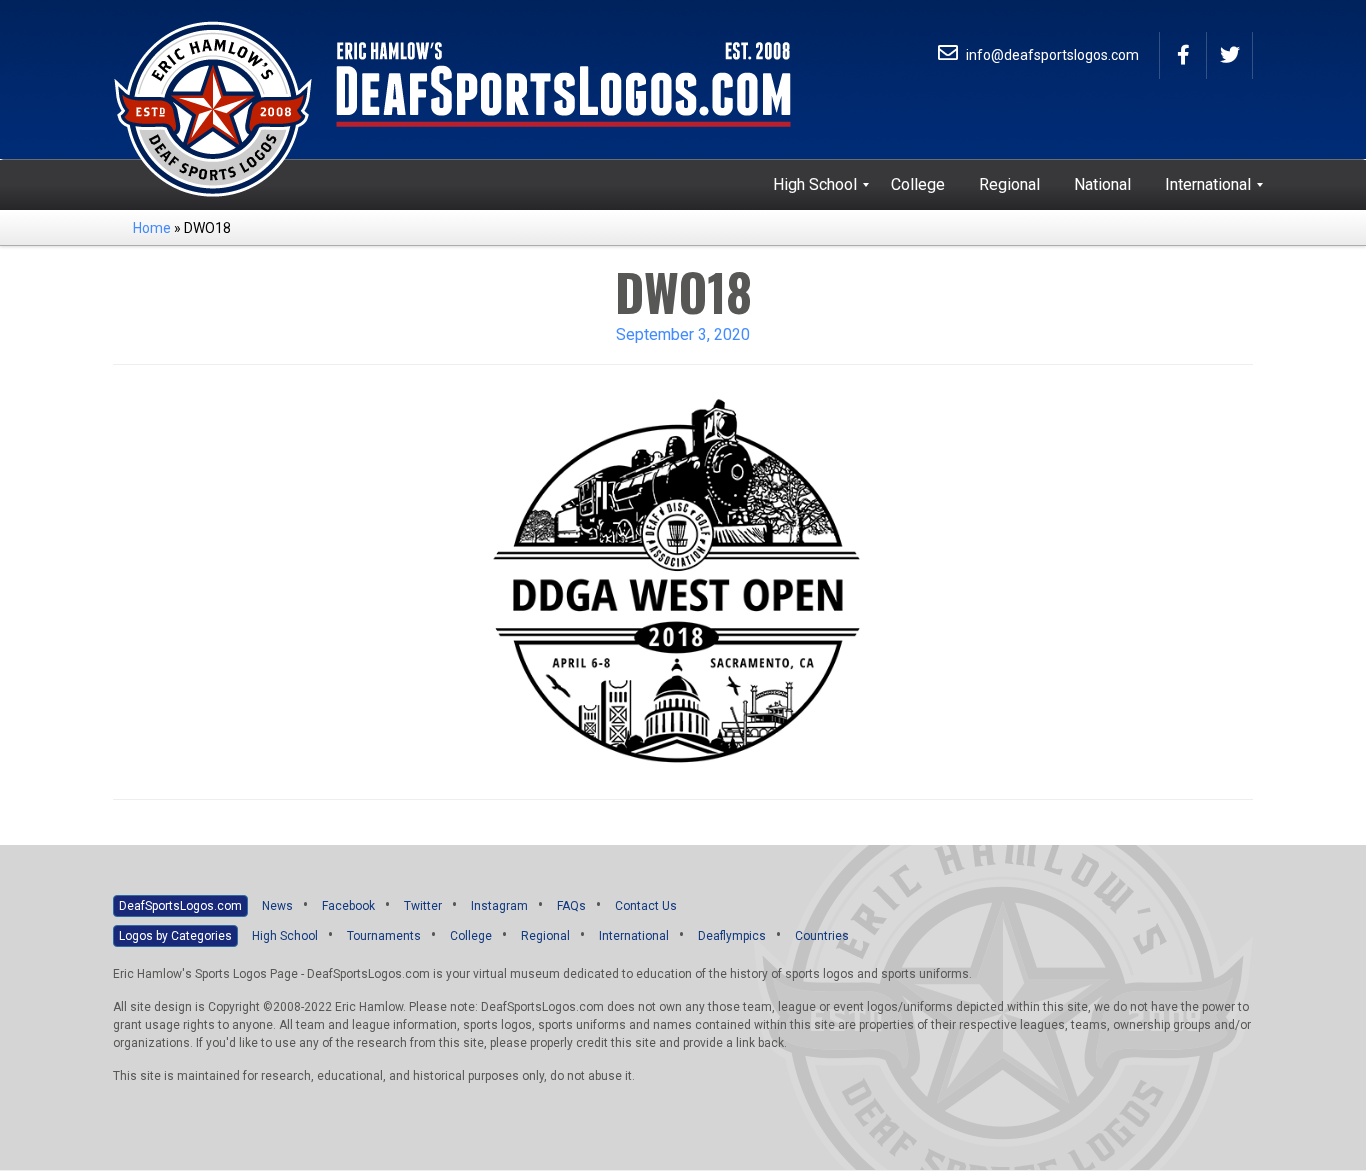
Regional (545, 936)
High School (285, 936)
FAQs (571, 906)
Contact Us (646, 906)
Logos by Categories (175, 936)
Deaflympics (732, 936)
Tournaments (384, 936)
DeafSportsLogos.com (180, 906)
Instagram (499, 906)
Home (152, 228)
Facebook (348, 906)
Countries (822, 936)
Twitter (423, 906)
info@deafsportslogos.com (1051, 55)
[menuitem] (815, 185)
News (277, 906)
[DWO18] (683, 580)
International (634, 936)
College (471, 936)
